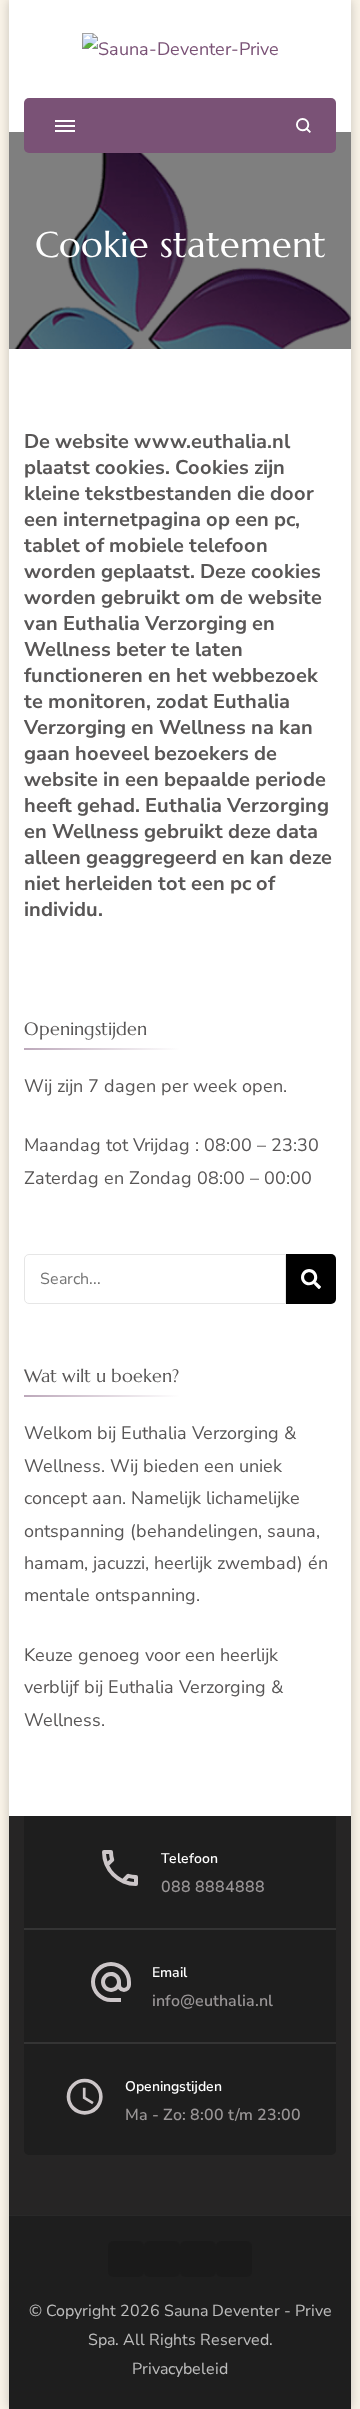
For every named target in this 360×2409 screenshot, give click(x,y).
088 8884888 (213, 1887)
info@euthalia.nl (212, 2001)
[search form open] (303, 125)
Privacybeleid (180, 2369)
